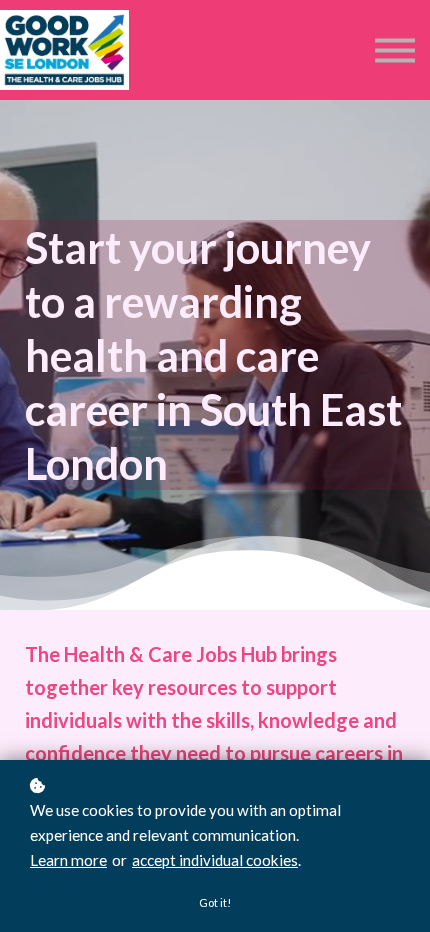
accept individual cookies (215, 860)
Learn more (68, 860)
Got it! (215, 902)
